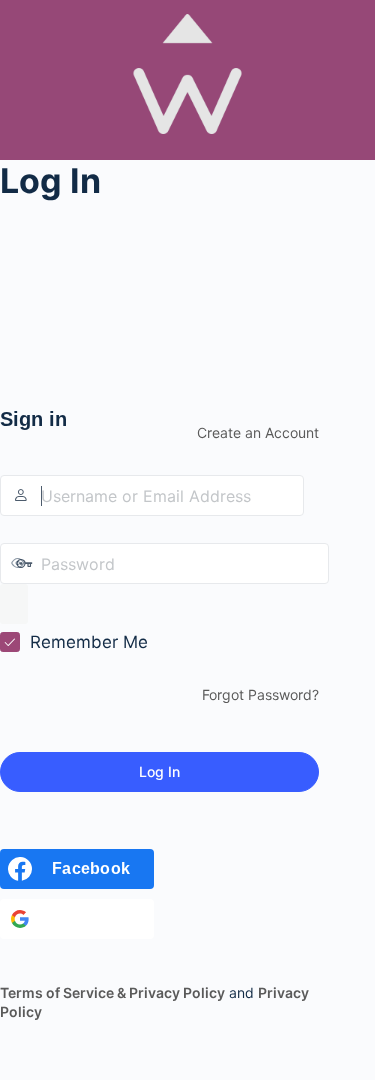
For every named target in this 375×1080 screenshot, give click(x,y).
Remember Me (89, 642)
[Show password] (14, 604)
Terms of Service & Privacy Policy (112, 992)
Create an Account (258, 432)
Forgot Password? (260, 694)
